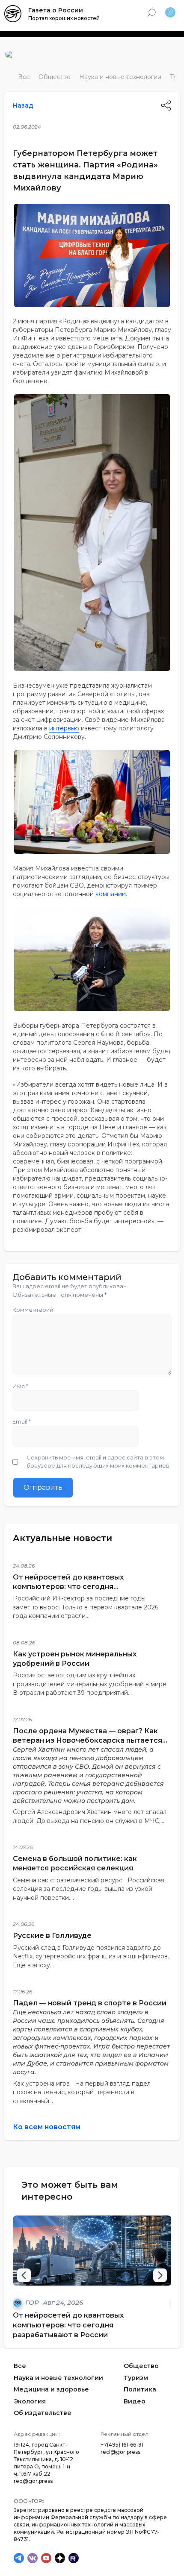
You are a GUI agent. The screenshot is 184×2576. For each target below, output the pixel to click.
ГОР (33, 2302)
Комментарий (33, 1310)
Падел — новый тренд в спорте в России (90, 2003)
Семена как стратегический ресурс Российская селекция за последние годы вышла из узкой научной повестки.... (89, 1889)
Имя (20, 1386)
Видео (135, 2401)
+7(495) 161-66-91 (122, 2445)
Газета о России (56, 10)
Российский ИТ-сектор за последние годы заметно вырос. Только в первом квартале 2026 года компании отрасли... (86, 1607)
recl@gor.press (120, 2452)
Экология (30, 2401)
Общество (55, 77)
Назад (23, 106)
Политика (140, 2389)
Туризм (136, 2378)
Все (24, 77)
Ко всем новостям (47, 2127)
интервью (64, 728)
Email (22, 1421)
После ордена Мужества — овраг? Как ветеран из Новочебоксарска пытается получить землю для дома (88, 1740)
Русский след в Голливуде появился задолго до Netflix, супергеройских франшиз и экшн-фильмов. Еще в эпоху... (91, 1956)
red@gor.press (33, 2481)
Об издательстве (43, 2413)
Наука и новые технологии (120, 77)
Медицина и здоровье (51, 2389)
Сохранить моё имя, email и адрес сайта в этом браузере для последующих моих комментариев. (99, 1462)
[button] (160, 2275)
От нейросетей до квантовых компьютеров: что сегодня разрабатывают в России (68, 1587)
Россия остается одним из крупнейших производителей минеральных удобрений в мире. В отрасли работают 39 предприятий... (90, 1684)
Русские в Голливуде (52, 1936)
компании (111, 894)
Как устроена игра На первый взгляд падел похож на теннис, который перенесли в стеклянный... (82, 2092)
